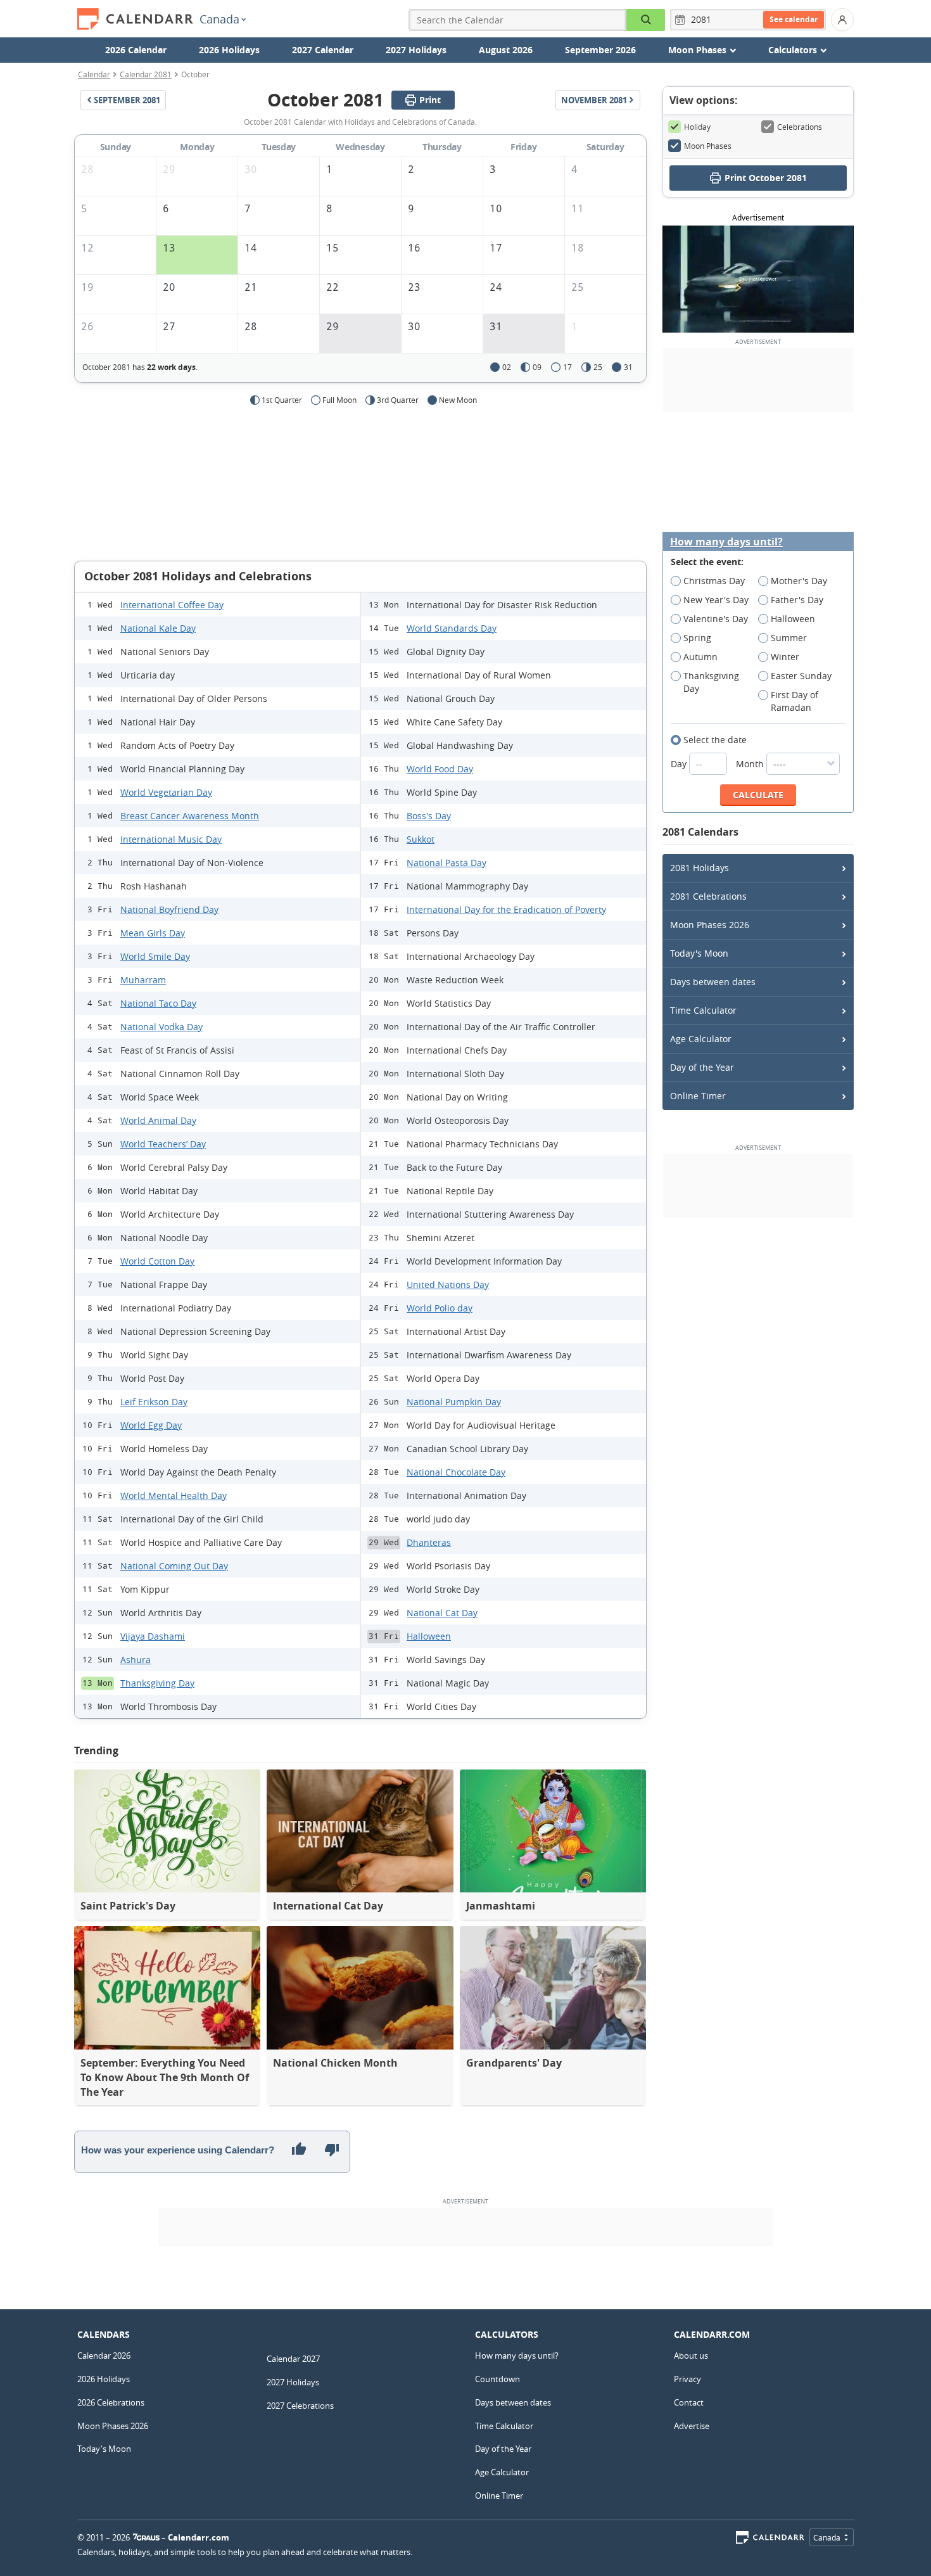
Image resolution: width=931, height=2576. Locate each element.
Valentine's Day (716, 619)
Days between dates (713, 982)
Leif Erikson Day (154, 1402)
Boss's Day (429, 816)
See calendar (794, 19)
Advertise (692, 2426)
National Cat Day (442, 1613)
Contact (689, 2402)
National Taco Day (158, 1003)
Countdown (497, 2379)
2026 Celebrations (111, 2402)
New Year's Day (716, 600)
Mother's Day (799, 581)
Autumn (700, 657)
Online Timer (698, 1096)
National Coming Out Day (174, 1566)
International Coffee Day (172, 605)
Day (680, 764)
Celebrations (800, 127)
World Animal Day (158, 1120)
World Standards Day (452, 628)
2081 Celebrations (708, 896)
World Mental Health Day (174, 1495)
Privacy (687, 2379)
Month (751, 764)
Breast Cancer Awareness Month (190, 816)
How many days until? (726, 542)
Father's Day (797, 600)
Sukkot (421, 839)
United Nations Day (448, 1285)
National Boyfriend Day (169, 909)
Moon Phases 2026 (710, 925)
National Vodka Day (161, 1027)
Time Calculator (703, 1010)
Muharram (143, 980)
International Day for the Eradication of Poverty (506, 909)
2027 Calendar (323, 50)
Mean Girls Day (153, 933)
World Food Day (440, 769)
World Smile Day (155, 956)
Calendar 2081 (146, 74)
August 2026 (506, 50)
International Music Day (171, 839)
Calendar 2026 (104, 2356)
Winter (785, 657)
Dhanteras (429, 1542)
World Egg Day (151, 1425)
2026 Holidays (229, 50)
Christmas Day (714, 581)
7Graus (146, 2537)
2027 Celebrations (300, 2406)
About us (691, 2356)
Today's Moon (699, 953)
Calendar (94, 74)
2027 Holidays (416, 50)
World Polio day (440, 1308)
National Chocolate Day (456, 1472)
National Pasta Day (446, 863)
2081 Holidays (700, 868)
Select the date (715, 740)
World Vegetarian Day (166, 792)
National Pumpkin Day (454, 1402)
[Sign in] (842, 20)
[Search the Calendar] (646, 20)
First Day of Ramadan (795, 701)
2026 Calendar (136, 50)
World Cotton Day (157, 1261)
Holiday (697, 127)
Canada (219, 19)
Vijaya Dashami (153, 1636)
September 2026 (600, 50)
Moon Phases (708, 146)
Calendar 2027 (293, 2359)
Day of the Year (702, 1067)
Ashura (136, 1660)
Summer (789, 638)
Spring (697, 638)
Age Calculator (701, 1039)
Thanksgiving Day (157, 1683)
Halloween (429, 1636)
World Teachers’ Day (163, 1144)
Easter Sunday (801, 676)
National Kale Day (158, 628)
